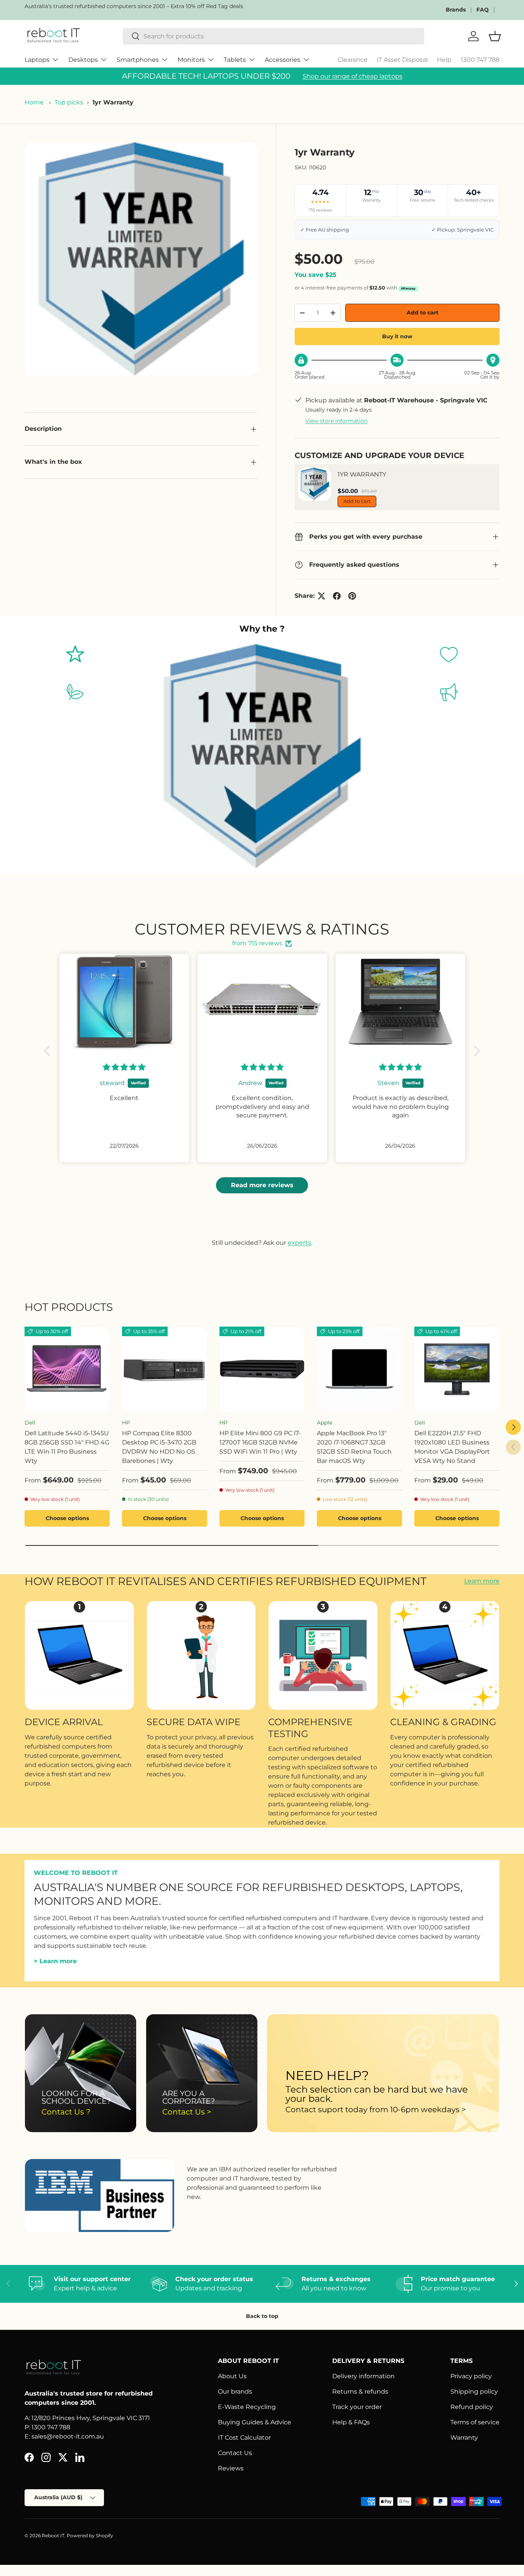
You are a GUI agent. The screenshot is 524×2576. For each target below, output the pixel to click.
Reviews (231, 2468)
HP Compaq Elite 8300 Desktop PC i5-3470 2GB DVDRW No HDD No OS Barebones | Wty (159, 1447)
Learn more (482, 1581)
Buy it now (397, 336)
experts (299, 1243)
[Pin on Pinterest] (352, 596)
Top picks (69, 102)
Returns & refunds (360, 2392)
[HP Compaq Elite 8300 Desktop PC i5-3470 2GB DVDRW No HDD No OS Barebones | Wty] (165, 1369)
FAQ (483, 10)
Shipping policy (474, 2392)
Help (444, 60)
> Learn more (55, 1961)
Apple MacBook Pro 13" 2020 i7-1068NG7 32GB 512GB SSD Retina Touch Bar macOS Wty (354, 1447)
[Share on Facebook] (337, 596)
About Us (232, 2376)
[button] (49, 1051)
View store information (336, 421)
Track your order (357, 2407)
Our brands (235, 2392)
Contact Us (235, 2453)
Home (34, 102)
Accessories (283, 60)
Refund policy (472, 2407)
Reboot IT (53, 2535)
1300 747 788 (480, 60)
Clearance (353, 60)
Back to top (262, 2316)
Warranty (464, 2438)
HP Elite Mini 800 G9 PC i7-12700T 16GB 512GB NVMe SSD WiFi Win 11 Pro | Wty (260, 1442)
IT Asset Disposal (402, 60)
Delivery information (363, 2376)
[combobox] (274, 36)
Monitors (191, 60)
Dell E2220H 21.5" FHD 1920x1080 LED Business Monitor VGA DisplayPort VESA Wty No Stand (452, 1447)
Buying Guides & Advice (255, 2422)
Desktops (83, 60)
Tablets (235, 60)
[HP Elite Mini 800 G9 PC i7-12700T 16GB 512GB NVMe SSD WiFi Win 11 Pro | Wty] (262, 1369)
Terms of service (475, 2422)
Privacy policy (471, 2376)
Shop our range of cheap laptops (353, 76)
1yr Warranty (362, 474)
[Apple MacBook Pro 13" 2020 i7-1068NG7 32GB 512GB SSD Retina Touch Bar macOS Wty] (359, 1369)
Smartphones (138, 60)
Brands (456, 10)
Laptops (37, 60)
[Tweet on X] (321, 596)
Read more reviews (262, 1185)
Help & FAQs (351, 2422)
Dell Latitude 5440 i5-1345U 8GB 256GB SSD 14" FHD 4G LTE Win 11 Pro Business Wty (67, 1447)
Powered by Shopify (90, 2535)
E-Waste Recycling (247, 2407)
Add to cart (423, 313)
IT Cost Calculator (244, 2438)
